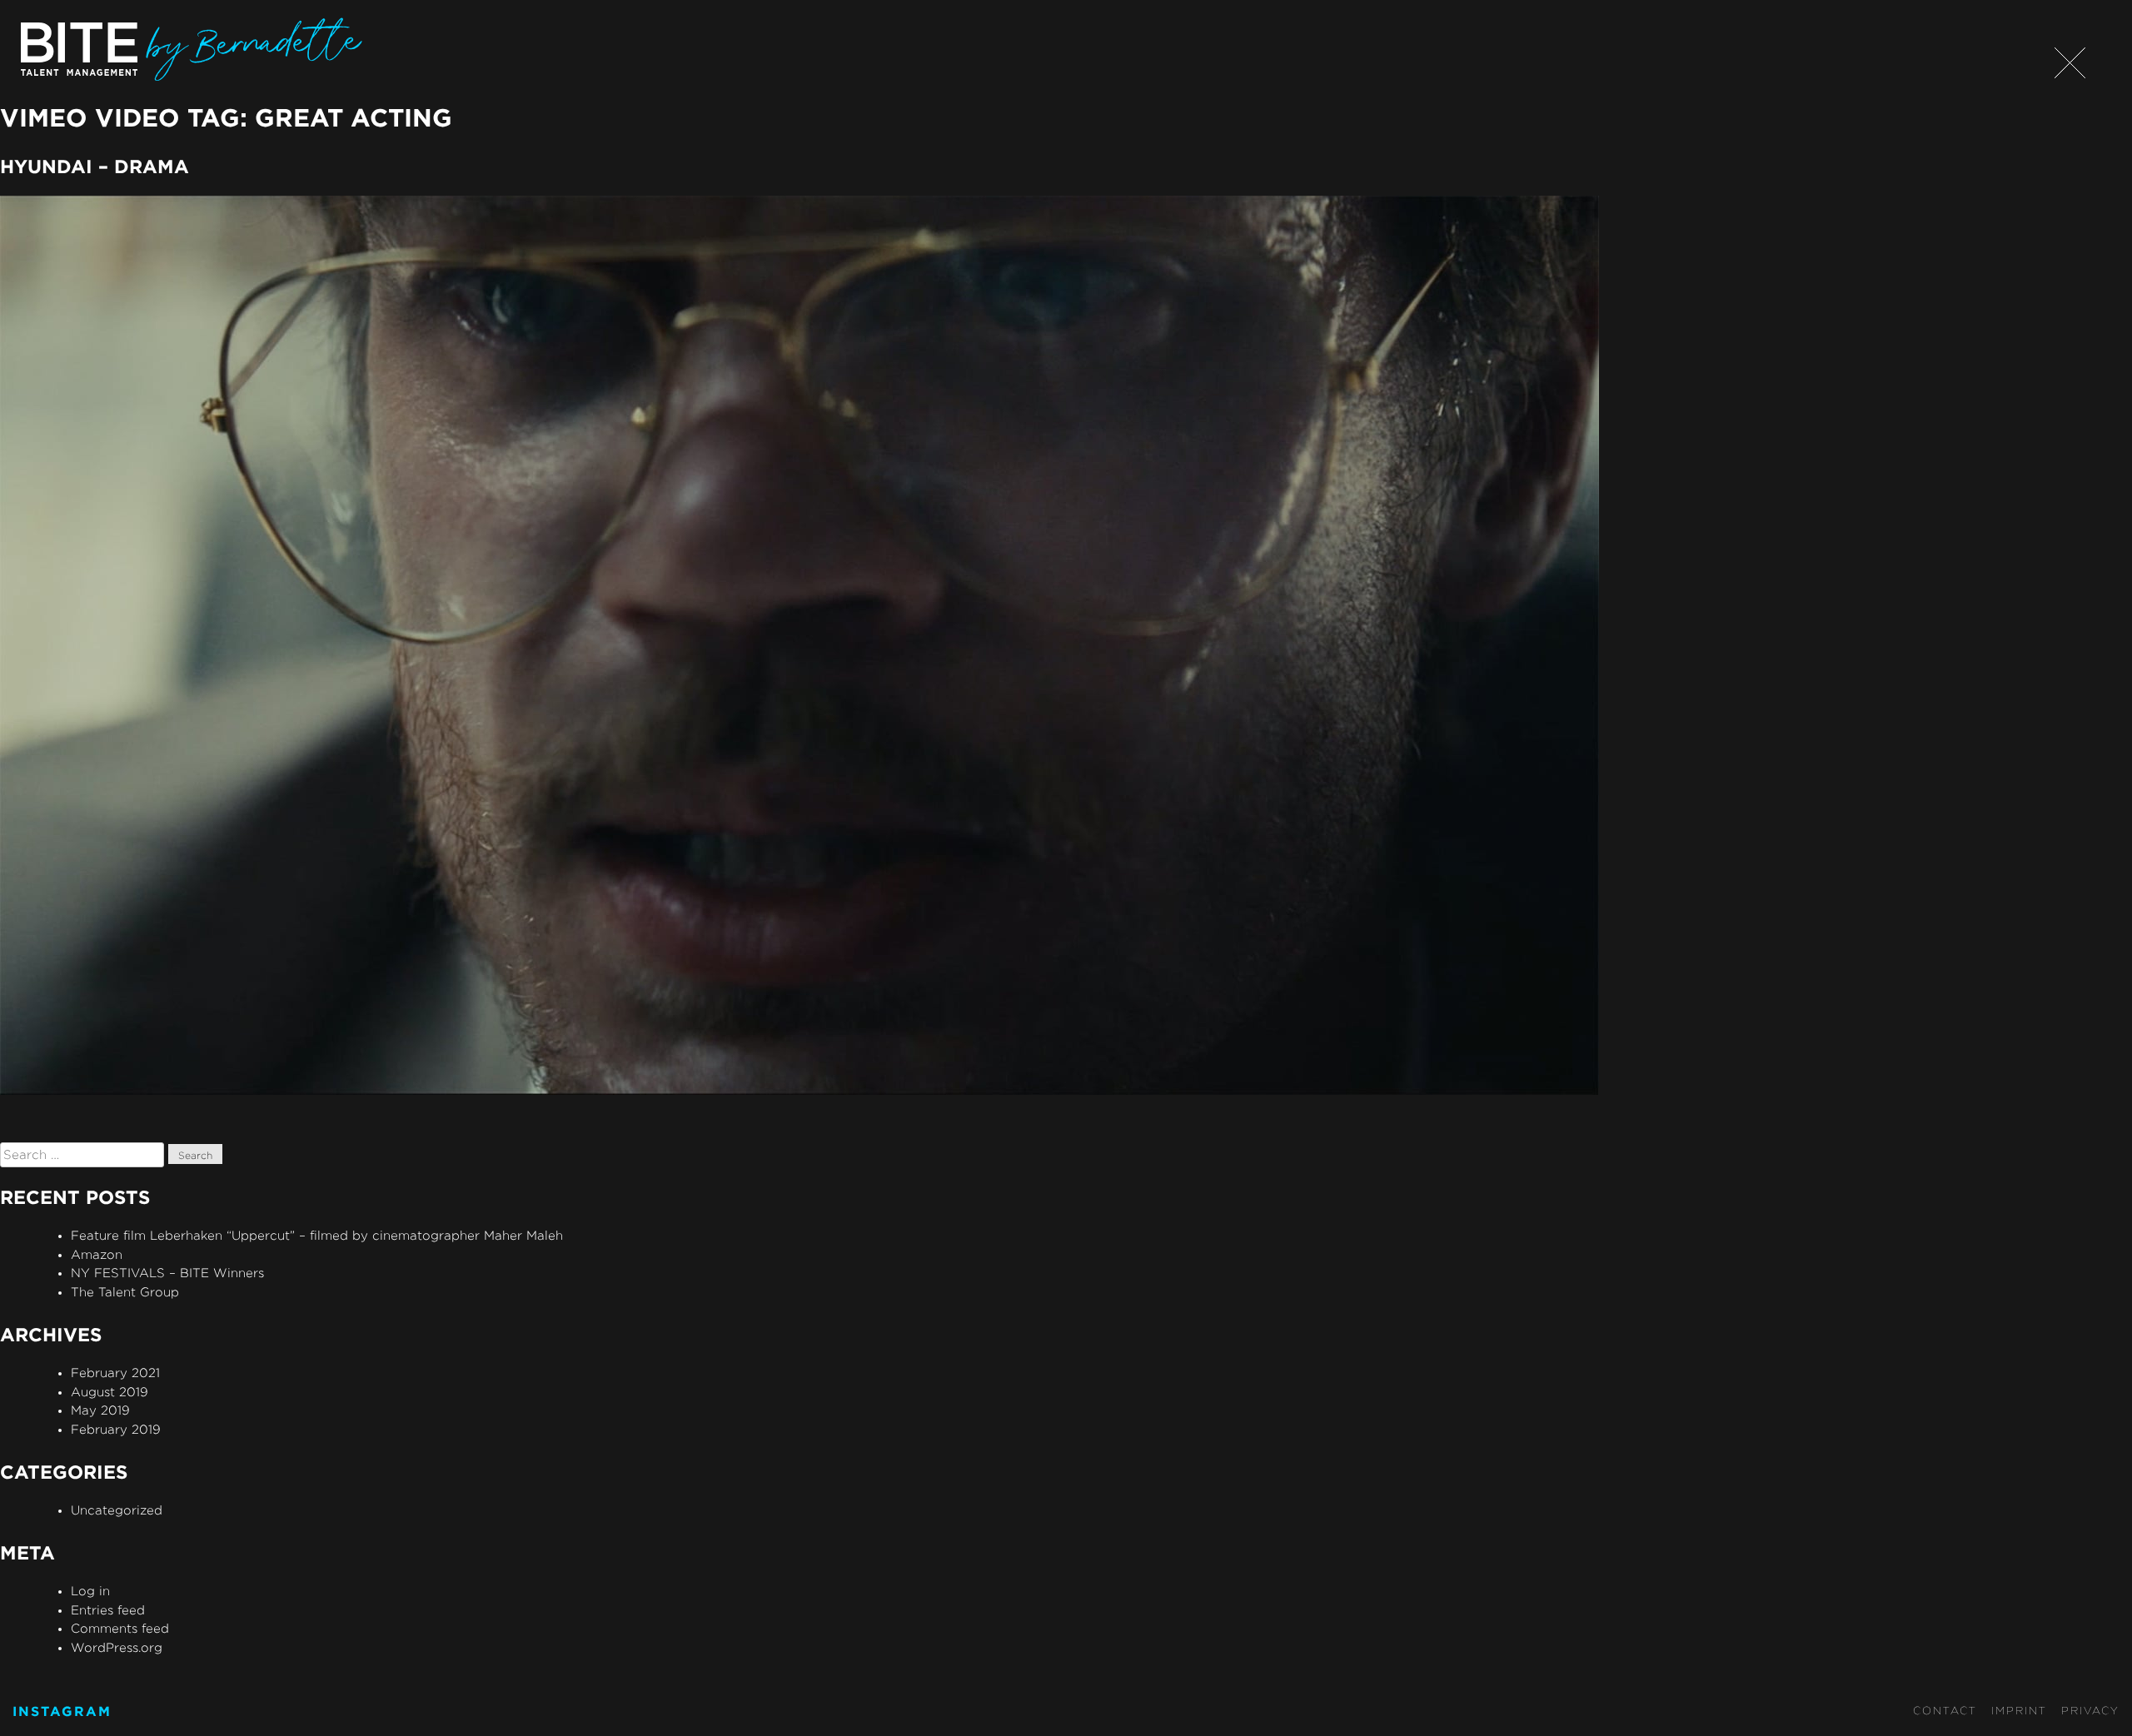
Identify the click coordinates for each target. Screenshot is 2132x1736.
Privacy (2090, 1710)
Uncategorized (117, 1510)
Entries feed (108, 1610)
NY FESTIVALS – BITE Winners (167, 1273)
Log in (90, 1591)
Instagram (62, 1711)
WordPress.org (117, 1647)
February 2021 (115, 1373)
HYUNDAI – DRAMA (95, 166)
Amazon (97, 1254)
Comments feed (120, 1628)
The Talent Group (125, 1292)
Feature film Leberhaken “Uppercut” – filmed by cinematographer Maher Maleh (317, 1235)
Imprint (2019, 1710)
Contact (1945, 1710)
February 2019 (116, 1429)
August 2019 (110, 1392)
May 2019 (100, 1410)
